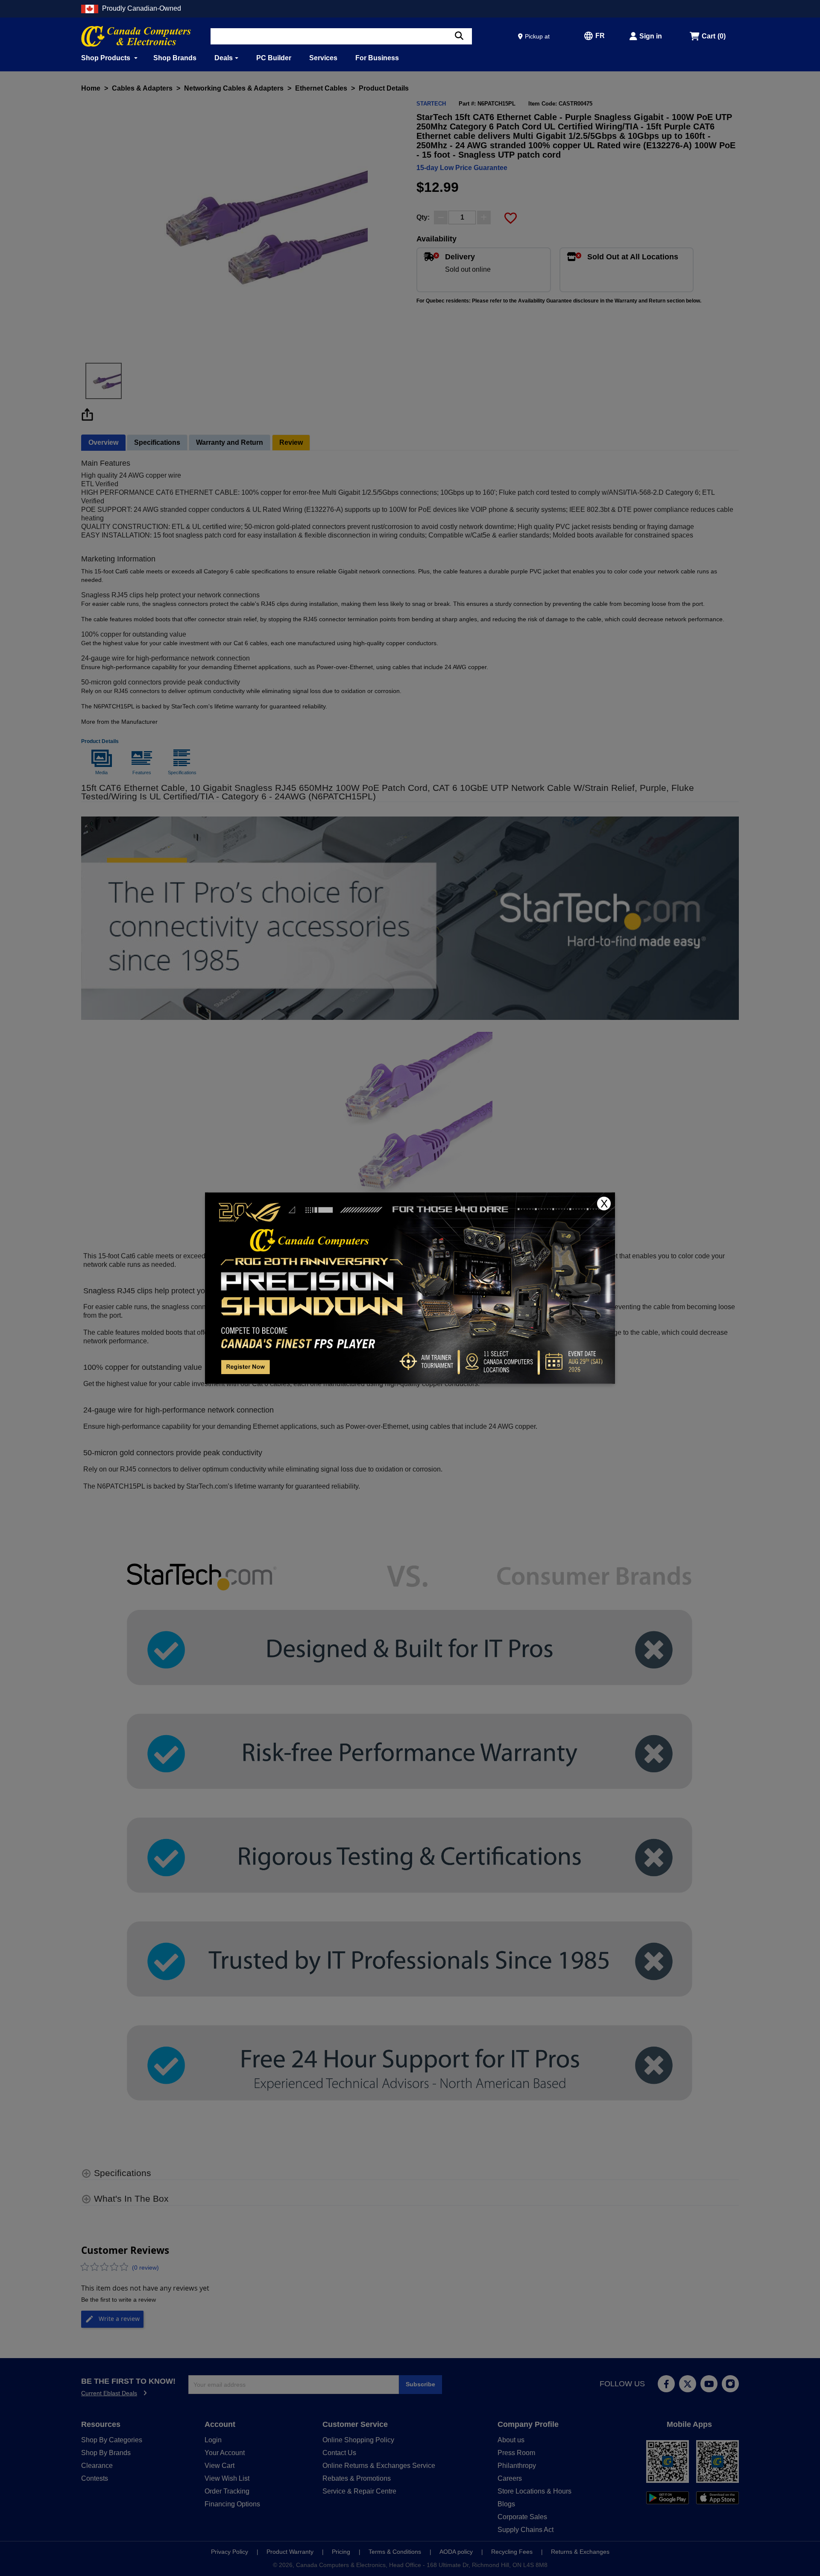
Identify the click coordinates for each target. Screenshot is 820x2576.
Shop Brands (175, 58)
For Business (377, 58)
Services (323, 58)
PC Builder (274, 58)
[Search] (459, 36)
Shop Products (107, 58)
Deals (224, 58)
